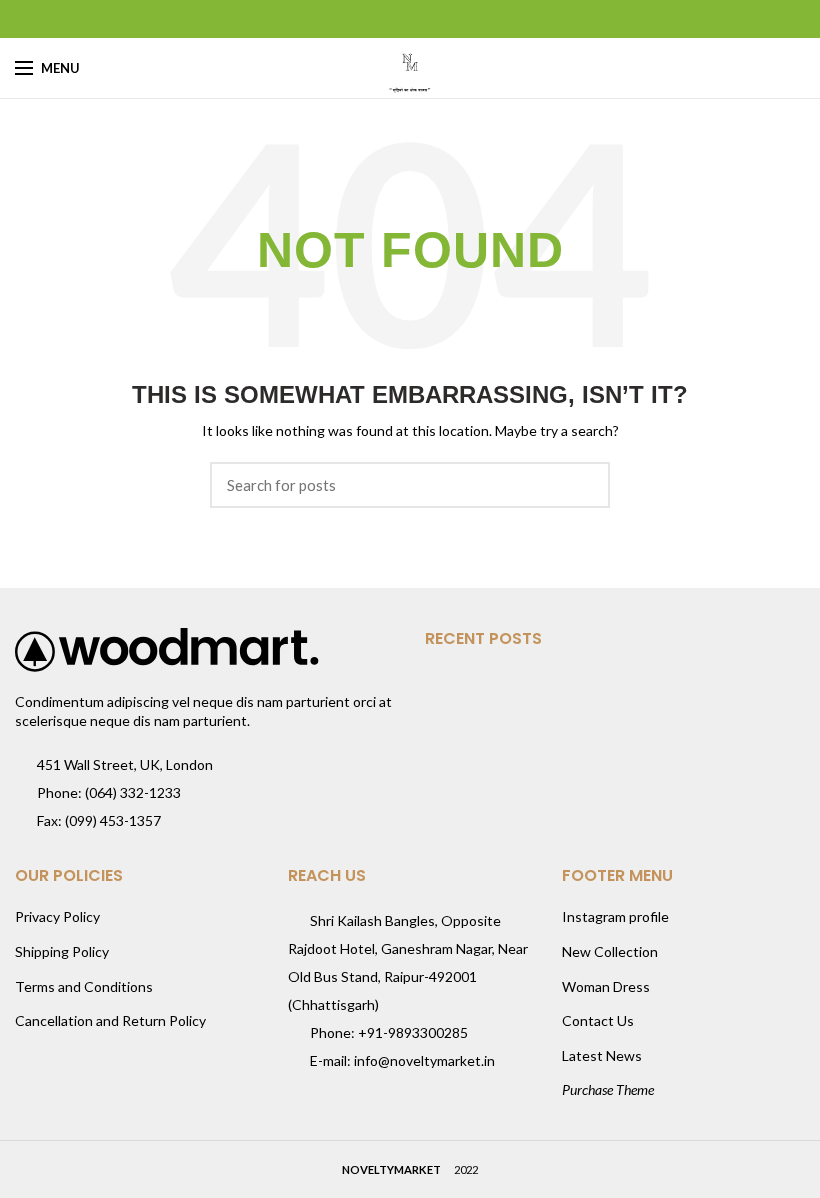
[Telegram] (460, 19)
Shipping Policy (62, 951)
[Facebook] (360, 19)
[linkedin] (435, 19)
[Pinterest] (410, 19)
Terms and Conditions (84, 986)
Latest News (602, 1055)
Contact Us (598, 1020)
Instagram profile (615, 916)
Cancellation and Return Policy (110, 1020)
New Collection (610, 951)
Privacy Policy (57, 916)
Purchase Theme (608, 1089)
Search (583, 485)
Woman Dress (606, 986)
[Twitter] (385, 19)
